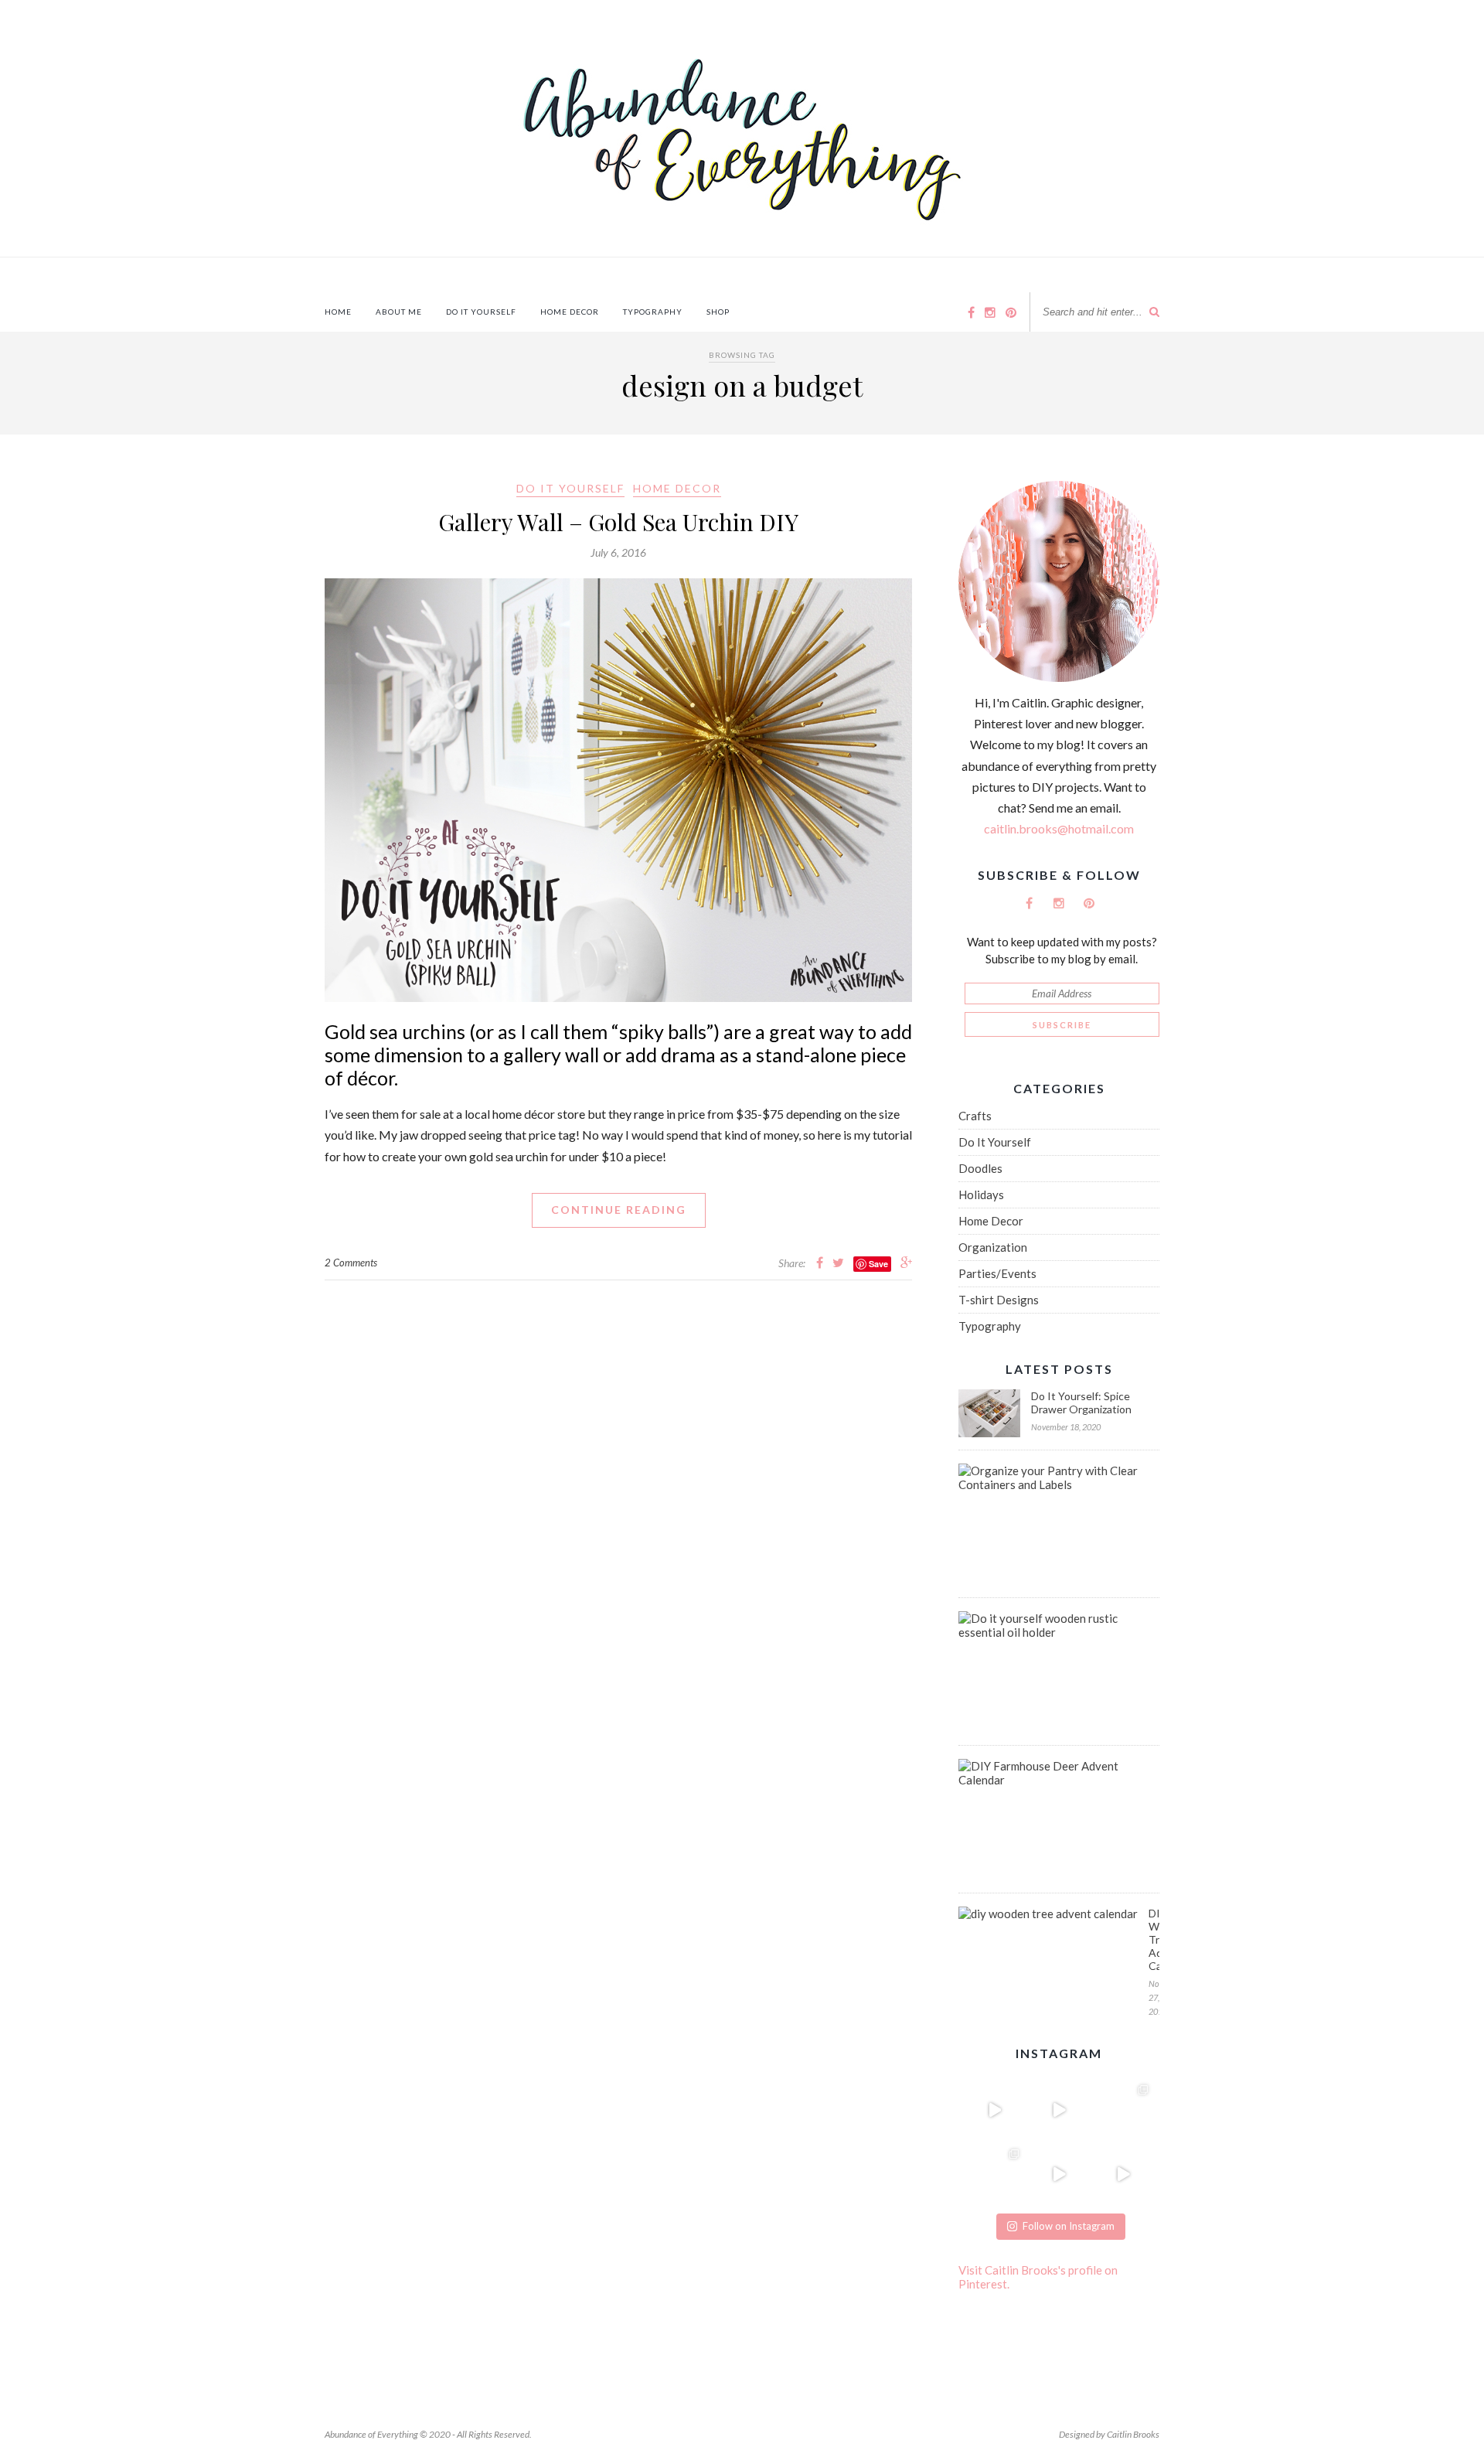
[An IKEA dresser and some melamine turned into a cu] (1059, 2174)
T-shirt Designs (999, 1300)
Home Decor (570, 312)
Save (878, 1264)
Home (338, 312)
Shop (718, 312)
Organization (993, 1247)
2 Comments (351, 1263)
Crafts (975, 1116)
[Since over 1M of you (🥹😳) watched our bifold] (1059, 2110)
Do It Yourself (481, 312)
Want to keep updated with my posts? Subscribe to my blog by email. (1062, 950)
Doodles (980, 1168)
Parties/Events (997, 1273)
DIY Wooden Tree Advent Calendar (1154, 1939)
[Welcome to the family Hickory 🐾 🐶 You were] (1123, 2110)
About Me (399, 312)
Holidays (981, 1195)
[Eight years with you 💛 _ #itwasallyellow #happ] (994, 2110)
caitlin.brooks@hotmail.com (1059, 828)
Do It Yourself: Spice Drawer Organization (1081, 1402)
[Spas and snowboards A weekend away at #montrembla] (994, 2174)
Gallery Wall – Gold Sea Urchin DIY (618, 522)
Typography (653, 312)
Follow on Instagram (1069, 2226)
